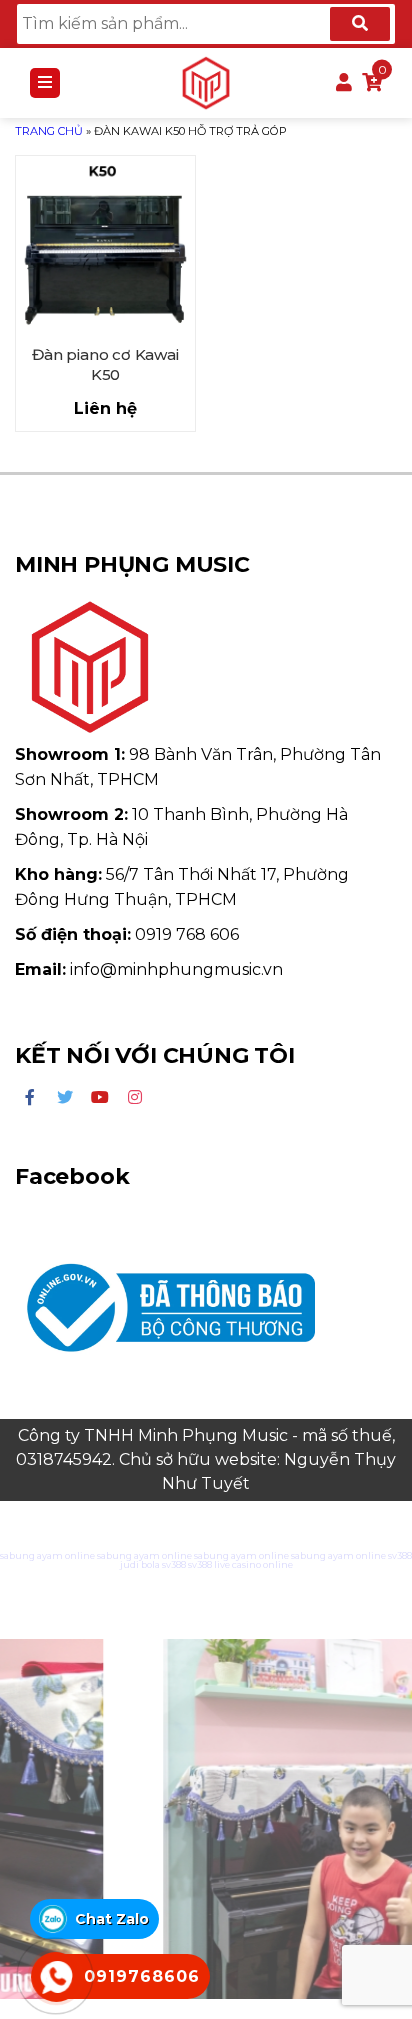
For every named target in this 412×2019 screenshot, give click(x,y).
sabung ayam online (47, 1555)
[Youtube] (100, 1098)
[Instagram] (135, 1098)
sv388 (400, 1555)
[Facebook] (30, 1098)
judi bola (140, 1564)
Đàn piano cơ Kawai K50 (105, 364)
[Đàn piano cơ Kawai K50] (105, 245)
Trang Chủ (49, 131)
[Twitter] (65, 1098)
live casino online (253, 1564)
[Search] (360, 24)
